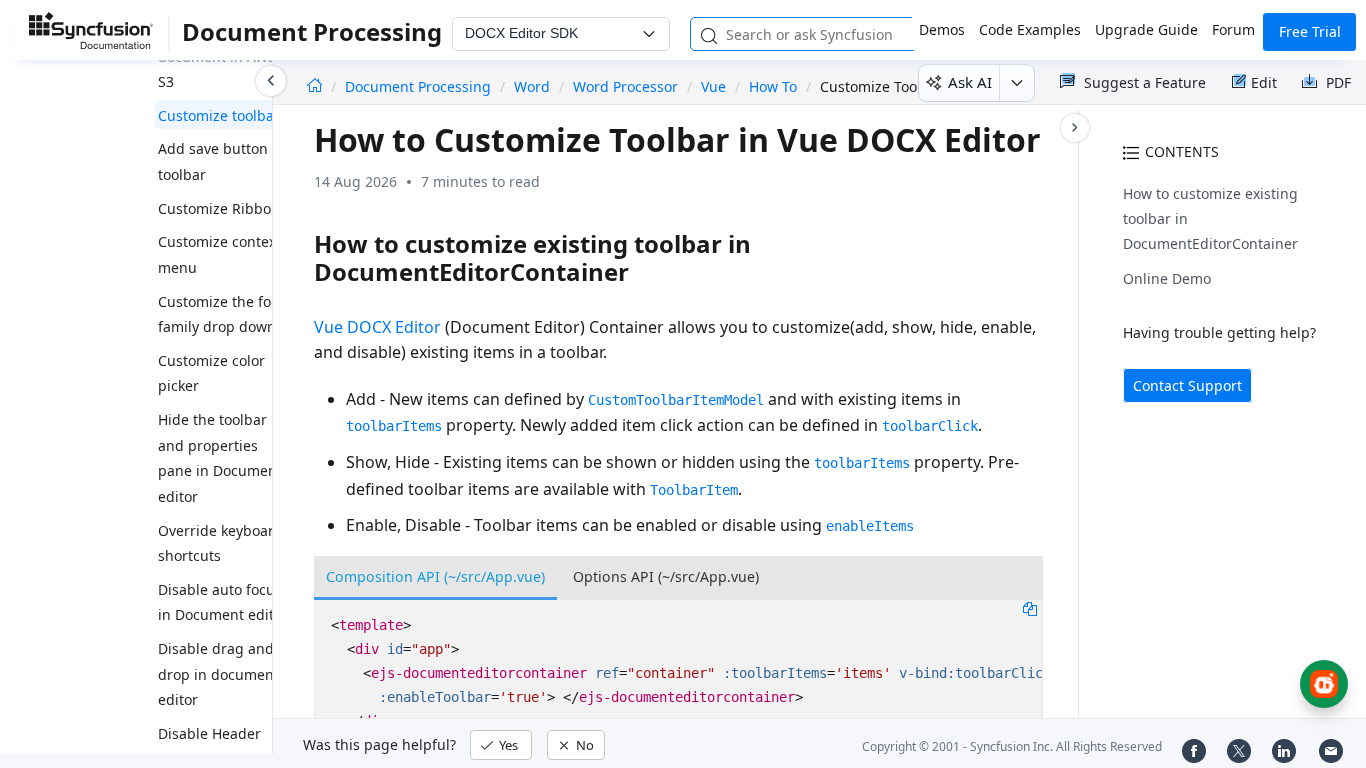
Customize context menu (219, 254)
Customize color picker (211, 373)
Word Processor (625, 86)
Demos (942, 29)
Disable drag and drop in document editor (218, 674)
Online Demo (1167, 278)
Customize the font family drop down (221, 314)
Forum (1233, 29)
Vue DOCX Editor (377, 327)
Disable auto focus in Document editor (223, 602)
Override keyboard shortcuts (220, 543)
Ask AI (970, 82)
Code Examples (1030, 29)
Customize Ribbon (219, 208)
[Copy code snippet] (1030, 608)
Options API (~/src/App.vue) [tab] (666, 576)
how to (773, 86)
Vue (713, 86)
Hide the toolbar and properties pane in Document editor (220, 458)
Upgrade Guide (1146, 29)
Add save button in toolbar (221, 161)
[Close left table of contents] (271, 81)
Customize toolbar (219, 115)
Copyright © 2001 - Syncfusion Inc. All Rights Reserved (1012, 746)
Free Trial (1310, 31)
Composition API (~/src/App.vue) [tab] (435, 576)
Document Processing (420, 86)
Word (532, 86)
